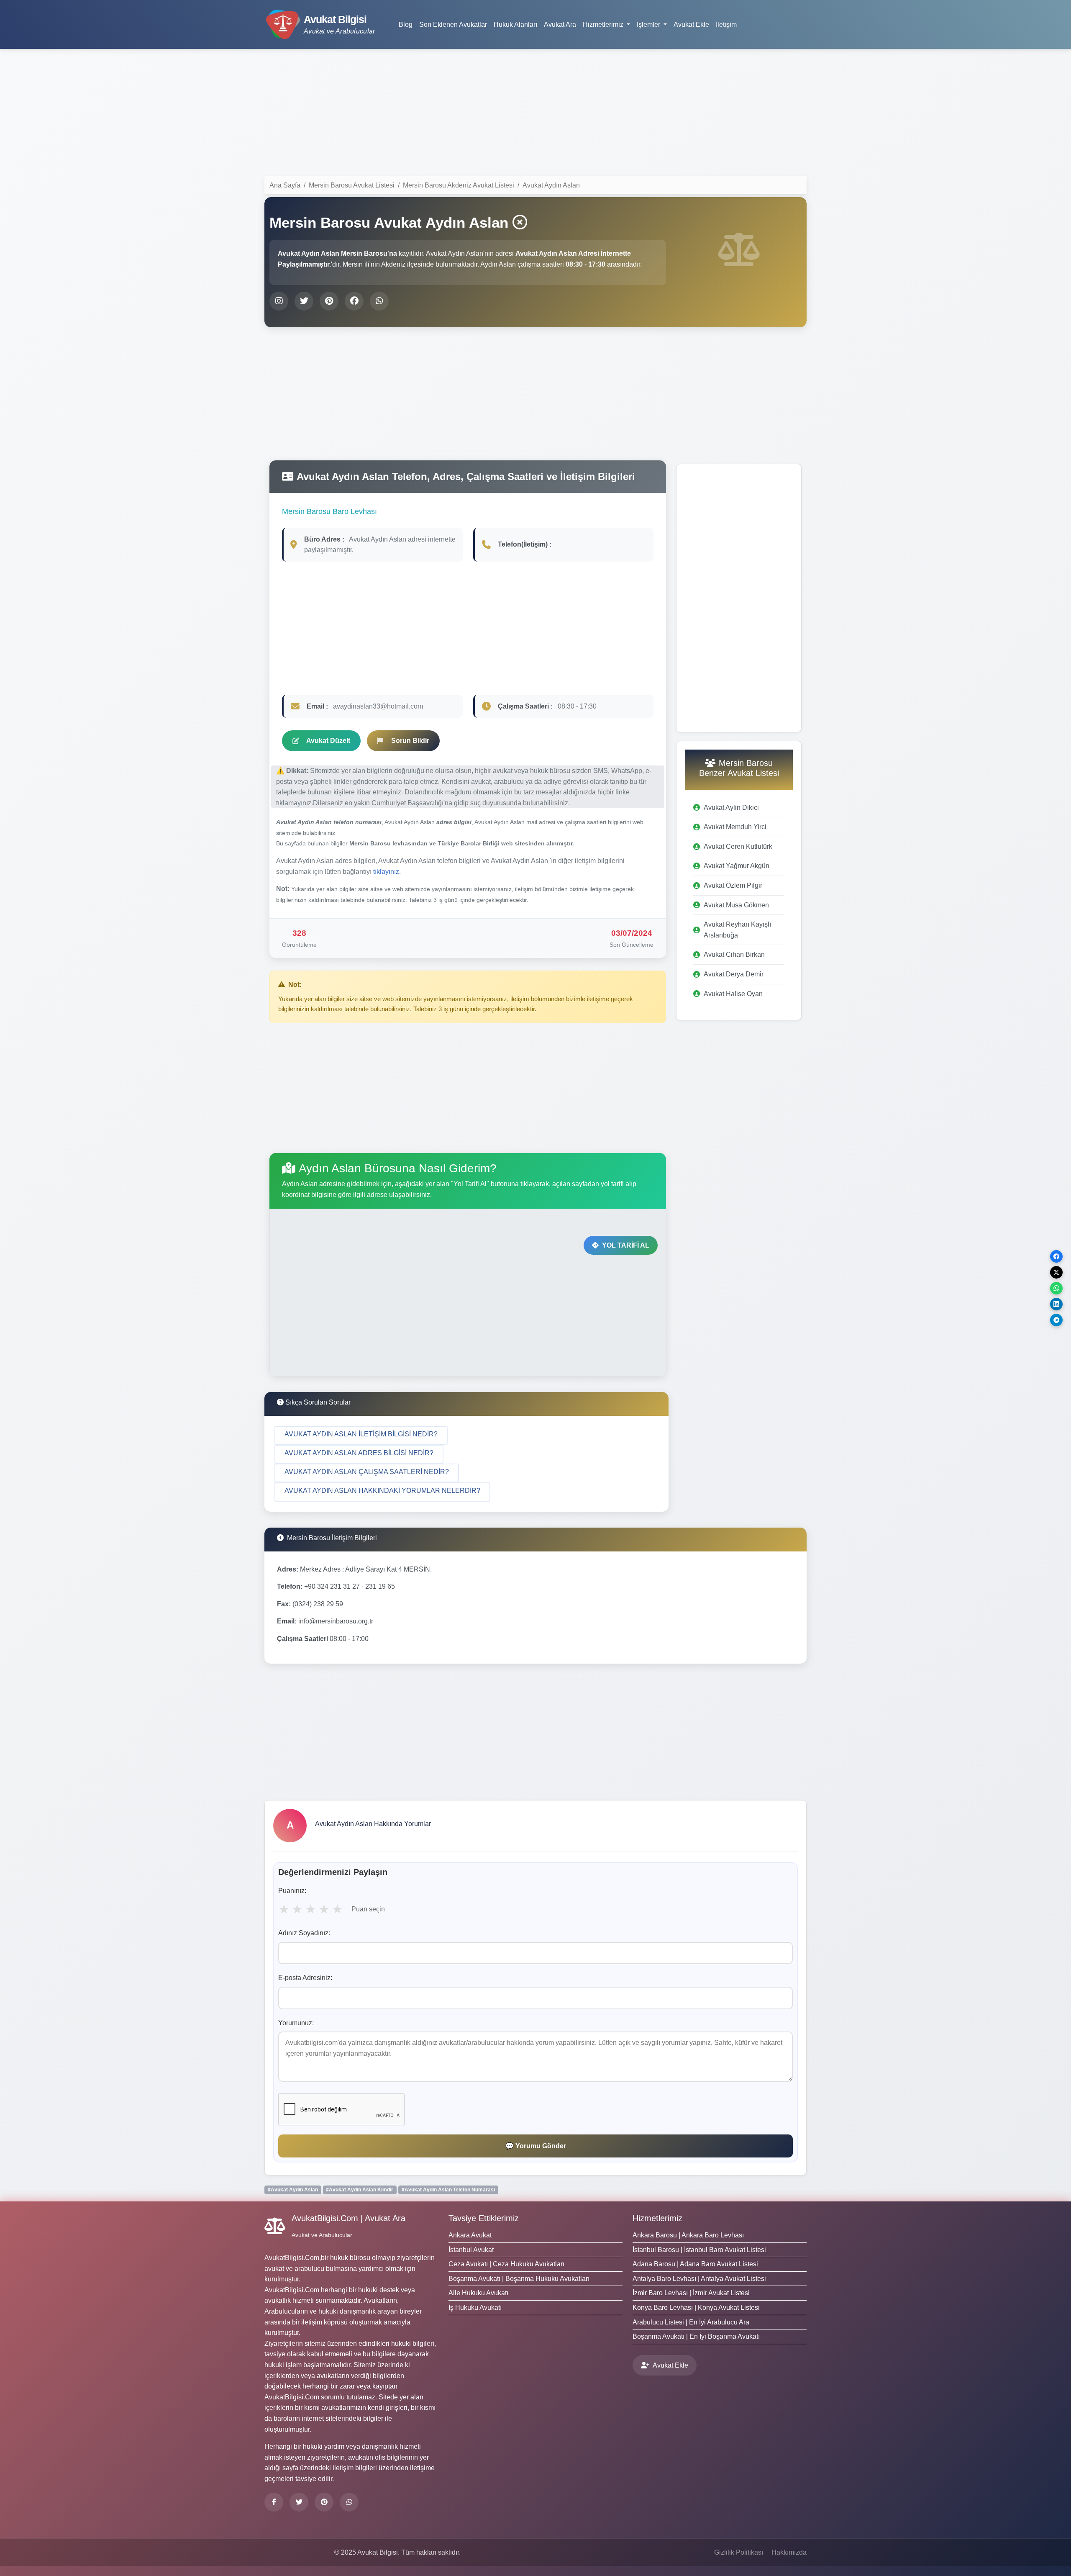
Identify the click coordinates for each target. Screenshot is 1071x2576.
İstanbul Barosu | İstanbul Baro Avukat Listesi (699, 2250)
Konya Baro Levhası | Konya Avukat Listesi (696, 2308)
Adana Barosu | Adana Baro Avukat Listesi (695, 2264)
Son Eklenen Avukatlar (453, 24)
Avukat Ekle (691, 24)
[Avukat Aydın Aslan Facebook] (354, 301)
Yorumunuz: (296, 2023)
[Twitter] (299, 2502)
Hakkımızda (789, 2552)
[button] (361, 1435)
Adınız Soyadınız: (304, 1933)
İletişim (726, 24)
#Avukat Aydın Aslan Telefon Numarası (448, 2190)
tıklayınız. (387, 872)
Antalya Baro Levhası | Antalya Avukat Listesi (699, 2279)
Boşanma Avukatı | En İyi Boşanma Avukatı (696, 2336)
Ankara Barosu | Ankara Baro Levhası (688, 2235)
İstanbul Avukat (471, 2250)
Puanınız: (292, 1891)
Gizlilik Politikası (739, 2552)
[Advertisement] (535, 114)
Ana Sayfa (285, 185)
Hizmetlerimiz (657, 2218)
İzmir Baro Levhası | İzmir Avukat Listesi (691, 2293)
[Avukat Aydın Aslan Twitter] (304, 301)
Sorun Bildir (410, 741)
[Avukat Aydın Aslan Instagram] (279, 301)
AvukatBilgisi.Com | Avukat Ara (348, 2218)
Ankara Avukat (470, 2235)
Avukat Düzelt (328, 741)
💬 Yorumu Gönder (536, 2146)
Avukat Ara (560, 24)
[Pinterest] (324, 2502)
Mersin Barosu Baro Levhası (329, 511)
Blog (406, 24)
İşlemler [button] (649, 24)
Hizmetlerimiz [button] (604, 24)
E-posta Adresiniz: (305, 1978)
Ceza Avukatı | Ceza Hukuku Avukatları (506, 2264)
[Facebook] (274, 2502)
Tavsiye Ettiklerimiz (484, 2218)
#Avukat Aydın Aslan (293, 2190)
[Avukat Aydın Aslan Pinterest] (329, 301)
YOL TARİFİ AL (626, 1245)
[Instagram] (349, 2502)
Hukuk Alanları (515, 24)
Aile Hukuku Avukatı (478, 2293)
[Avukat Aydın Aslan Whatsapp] (379, 301)
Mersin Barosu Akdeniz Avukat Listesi (459, 185)
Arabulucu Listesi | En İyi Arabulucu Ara (691, 2322)
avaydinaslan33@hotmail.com (378, 706)
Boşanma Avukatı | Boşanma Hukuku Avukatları (519, 2279)
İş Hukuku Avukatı (475, 2308)
